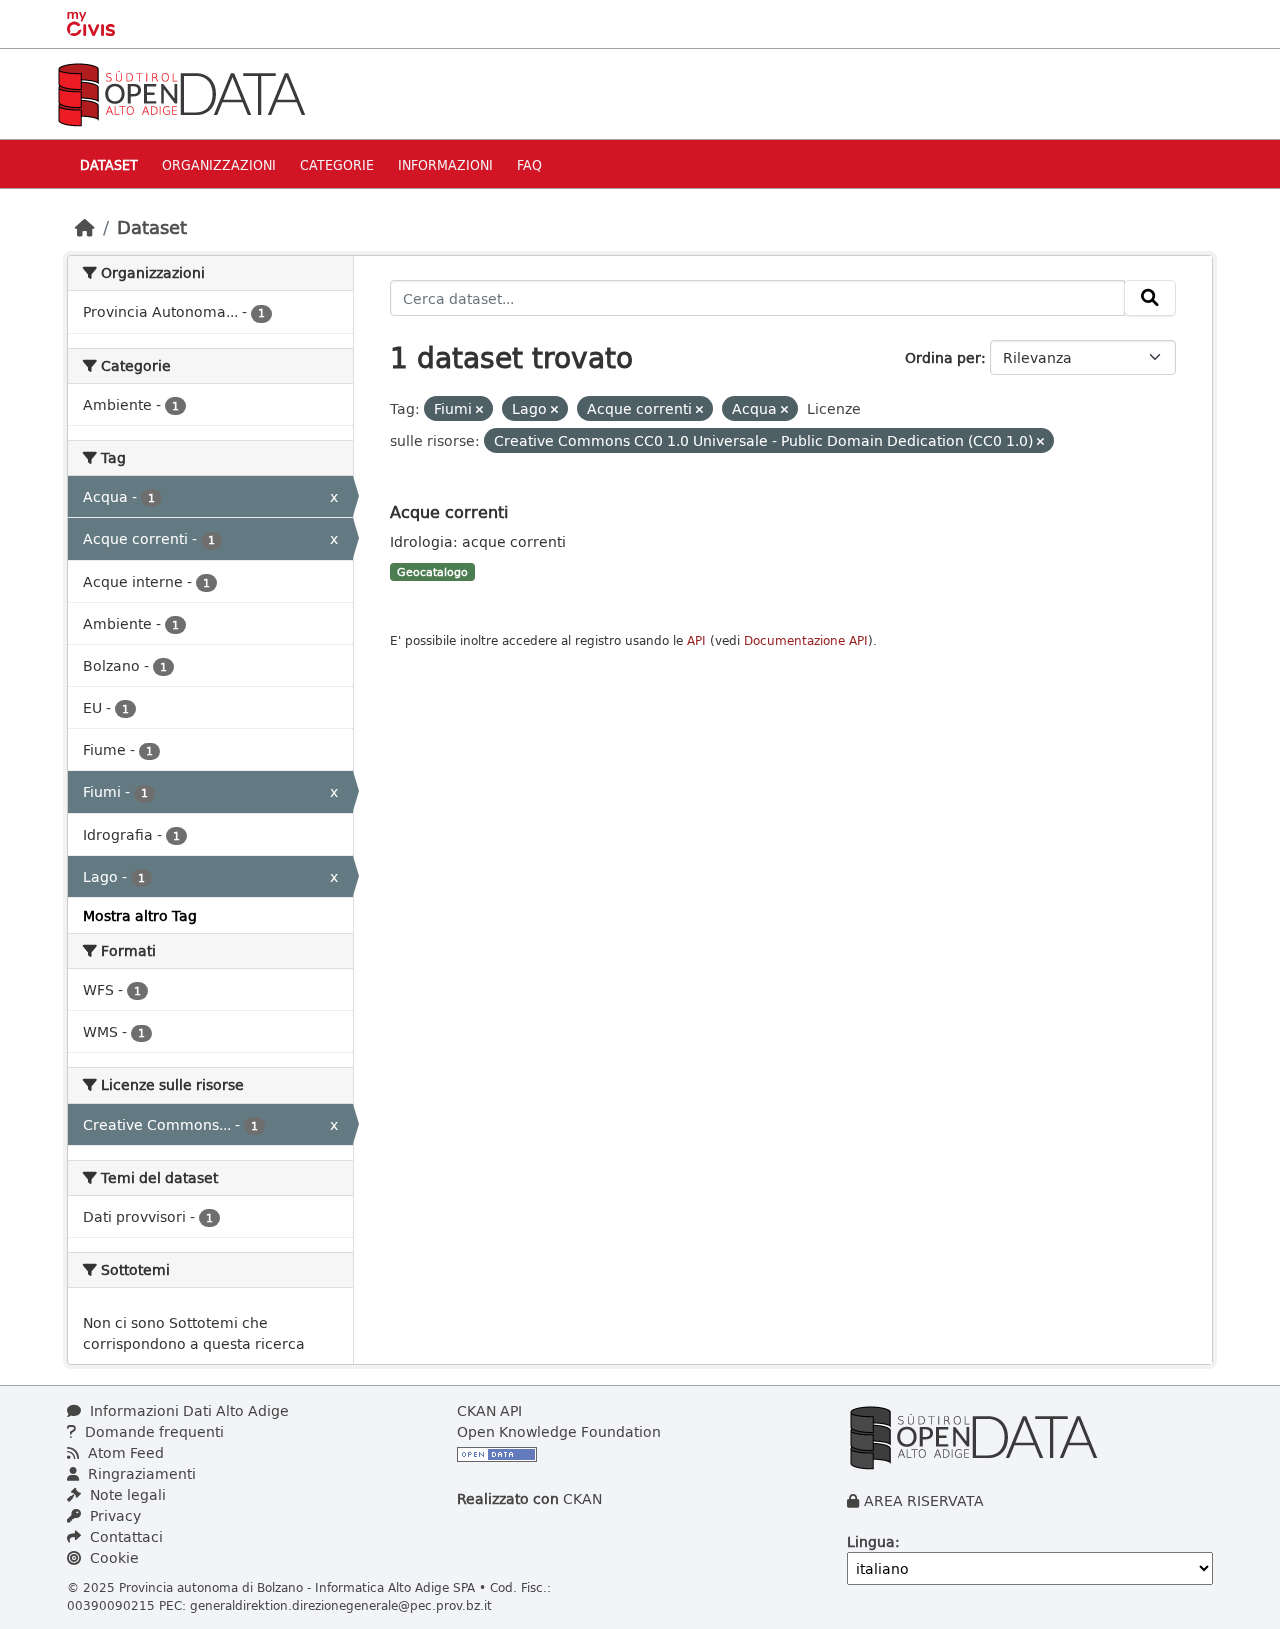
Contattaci (124, 1536)
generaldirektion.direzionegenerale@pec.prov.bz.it (341, 1605)
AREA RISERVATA (924, 1500)
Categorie (337, 164)
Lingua (871, 1541)
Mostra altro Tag (140, 915)
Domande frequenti (152, 1431)
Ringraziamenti (140, 1473)
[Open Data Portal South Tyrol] (181, 92)
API (696, 640)
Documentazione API (806, 640)
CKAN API (489, 1410)
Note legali (126, 1494)
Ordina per (943, 357)
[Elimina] (479, 409)
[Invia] (1150, 298)
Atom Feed (124, 1452)
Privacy (113, 1515)
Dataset (109, 164)
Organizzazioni (219, 164)
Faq (529, 164)
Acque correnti (449, 511)
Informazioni (445, 164)
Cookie (112, 1557)
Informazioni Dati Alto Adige (187, 1410)
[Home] (85, 227)
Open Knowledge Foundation (559, 1431)
